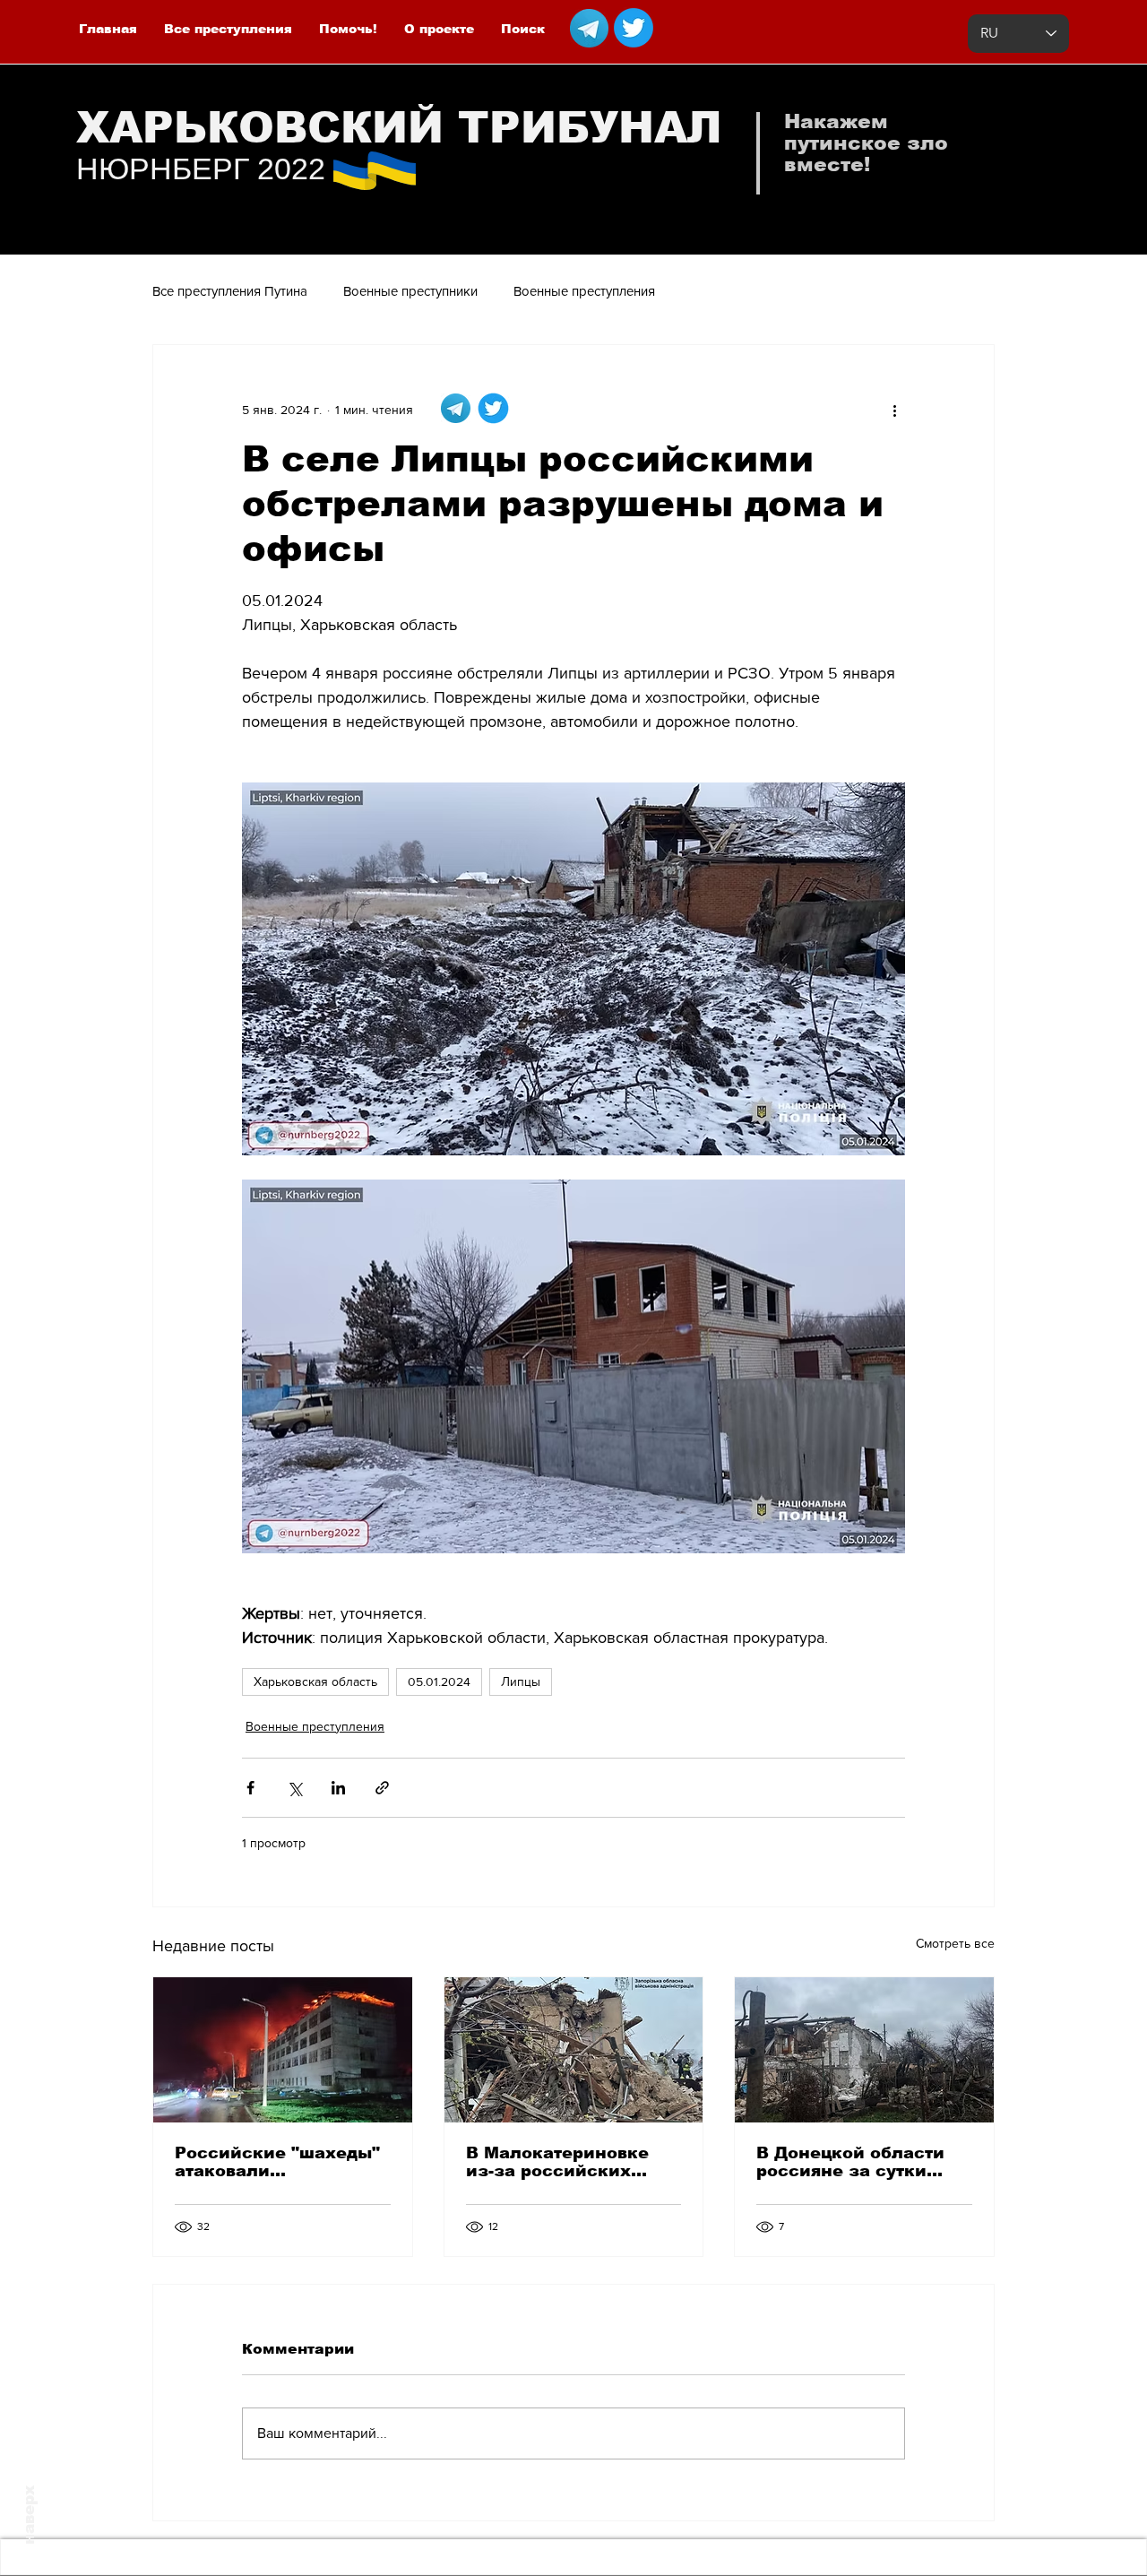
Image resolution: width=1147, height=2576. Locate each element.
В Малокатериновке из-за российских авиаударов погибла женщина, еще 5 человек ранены (559, 2162)
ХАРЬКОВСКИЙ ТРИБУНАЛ (399, 128)
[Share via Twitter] (294, 1788)
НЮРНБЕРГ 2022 (201, 169)
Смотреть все (955, 1943)
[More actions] (894, 410)
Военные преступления (584, 291)
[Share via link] (382, 1788)
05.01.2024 (439, 1681)
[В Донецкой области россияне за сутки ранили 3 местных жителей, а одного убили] (864, 2050)
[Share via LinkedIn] (338, 1788)
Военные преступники (410, 291)
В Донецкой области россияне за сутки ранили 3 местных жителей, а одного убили (850, 2162)
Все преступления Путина (230, 291)
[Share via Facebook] (250, 1788)
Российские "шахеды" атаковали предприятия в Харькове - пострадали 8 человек (279, 2162)
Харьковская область (315, 1681)
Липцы (521, 1681)
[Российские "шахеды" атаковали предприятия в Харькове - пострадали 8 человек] (283, 2050)
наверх (29, 2515)
